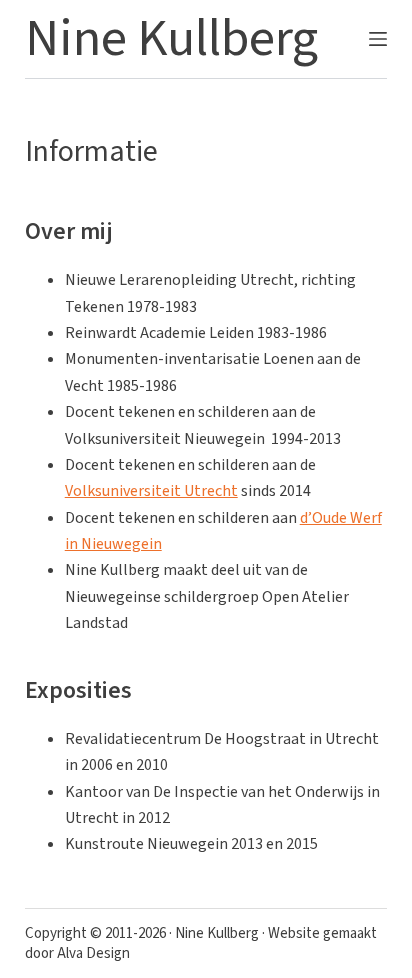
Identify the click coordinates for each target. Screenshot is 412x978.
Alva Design (93, 953)
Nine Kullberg (171, 39)
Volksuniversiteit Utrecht (151, 491)
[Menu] (378, 39)
